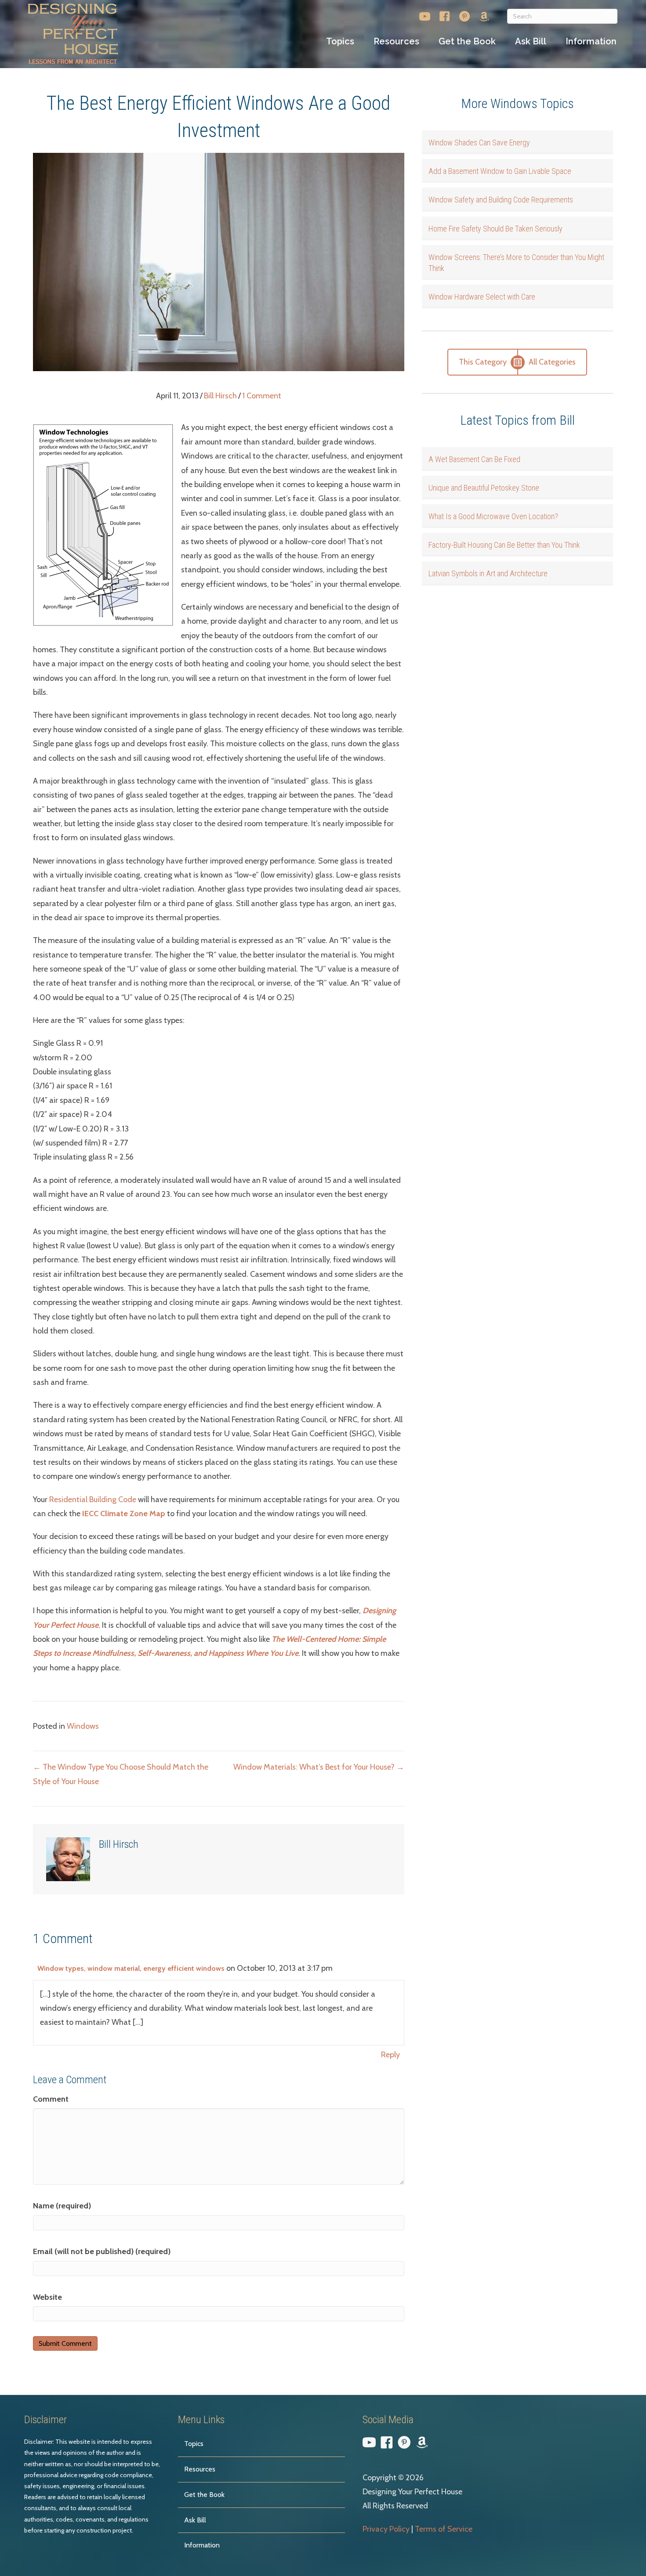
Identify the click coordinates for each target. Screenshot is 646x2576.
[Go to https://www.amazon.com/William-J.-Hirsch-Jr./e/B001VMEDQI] (484, 18)
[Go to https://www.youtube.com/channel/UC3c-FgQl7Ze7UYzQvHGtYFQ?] (425, 18)
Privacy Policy (386, 2529)
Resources (200, 2469)
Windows (83, 1726)
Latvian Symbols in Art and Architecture (488, 573)
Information (202, 2545)
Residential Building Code (93, 1499)
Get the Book (204, 2495)
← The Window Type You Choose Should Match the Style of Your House (121, 1774)
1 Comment (262, 396)
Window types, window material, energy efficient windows (131, 1968)
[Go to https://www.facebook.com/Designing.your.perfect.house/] (445, 18)
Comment (51, 2099)
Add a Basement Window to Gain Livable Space (500, 171)
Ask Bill (195, 2520)
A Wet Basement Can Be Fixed (474, 459)
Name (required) (62, 2206)
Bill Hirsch (220, 396)
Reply (390, 2055)
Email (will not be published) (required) (102, 2251)
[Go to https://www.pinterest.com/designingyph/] (464, 18)
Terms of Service (444, 2529)
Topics (194, 2444)
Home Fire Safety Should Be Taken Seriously (495, 229)
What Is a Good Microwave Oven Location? (493, 516)
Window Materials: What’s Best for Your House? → (319, 1767)
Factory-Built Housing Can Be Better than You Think (504, 545)
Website (47, 2297)
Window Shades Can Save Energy (479, 143)
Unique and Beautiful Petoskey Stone (484, 488)
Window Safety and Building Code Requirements (501, 200)
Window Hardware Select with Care (482, 297)
